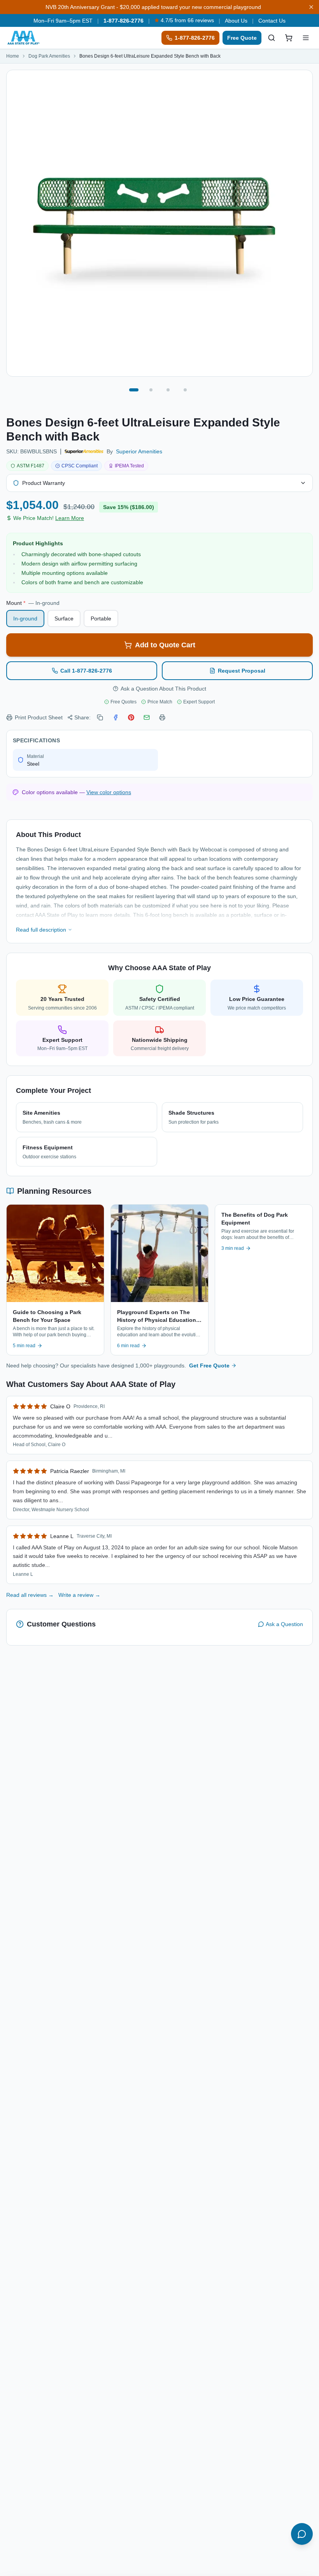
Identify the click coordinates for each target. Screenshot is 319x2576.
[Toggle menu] (306, 38)
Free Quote (242, 38)
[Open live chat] (302, 2534)
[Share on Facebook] (116, 717)
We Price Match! (49, 518)
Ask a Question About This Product (163, 689)
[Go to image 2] (151, 390)
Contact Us (272, 21)
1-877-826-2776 (124, 21)
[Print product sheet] (162, 717)
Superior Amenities (139, 451)
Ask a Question (284, 1624)
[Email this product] (147, 717)
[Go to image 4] (185, 390)
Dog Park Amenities (49, 56)
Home (13, 56)
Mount (33, 603)
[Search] (272, 38)
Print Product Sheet (39, 717)
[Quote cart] (289, 38)
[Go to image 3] (168, 390)
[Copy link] (100, 717)
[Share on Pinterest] (131, 717)
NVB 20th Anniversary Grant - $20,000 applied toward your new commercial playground (153, 7)
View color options (109, 792)
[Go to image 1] (134, 390)
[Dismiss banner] (311, 7)
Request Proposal (242, 671)
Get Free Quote (209, 1366)
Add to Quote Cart (165, 645)
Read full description (41, 930)
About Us (236, 21)
